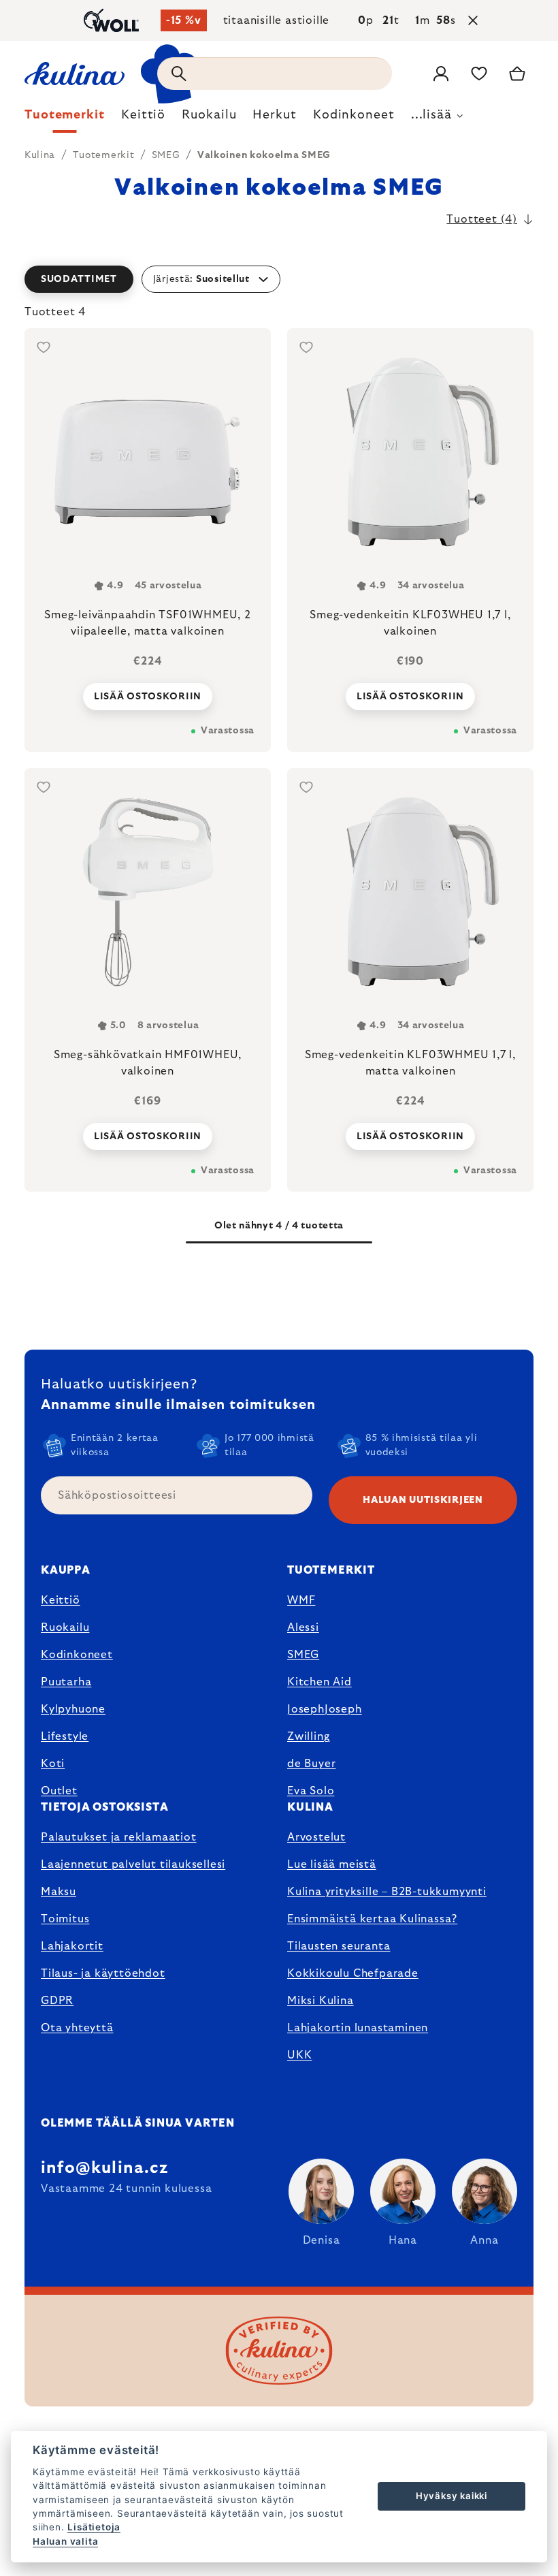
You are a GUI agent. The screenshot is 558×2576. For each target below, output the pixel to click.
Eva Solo (311, 1791)
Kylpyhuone (73, 1709)
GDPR (57, 2001)
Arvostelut (316, 1837)
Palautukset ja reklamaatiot (119, 1837)
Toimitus (65, 1919)
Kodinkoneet (77, 1655)
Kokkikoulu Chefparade (353, 1973)
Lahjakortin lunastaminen (358, 2028)
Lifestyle (65, 1736)
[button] (279, 279)
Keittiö (61, 1600)
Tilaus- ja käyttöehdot (103, 1973)
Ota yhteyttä (77, 2028)
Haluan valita (65, 2541)
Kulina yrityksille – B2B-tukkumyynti (387, 1892)
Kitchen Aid (319, 1682)
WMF (301, 1600)
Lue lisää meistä (332, 1864)
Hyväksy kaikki (452, 2496)
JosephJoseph (325, 1709)
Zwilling (308, 1736)
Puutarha (66, 1682)
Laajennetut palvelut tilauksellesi (133, 1864)
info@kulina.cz (104, 2168)
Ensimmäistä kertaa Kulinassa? (372, 1919)
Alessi (303, 1627)
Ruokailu (65, 1627)
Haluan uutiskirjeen (423, 1500)
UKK (299, 2055)
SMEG (303, 1655)
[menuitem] (65, 118)
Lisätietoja (94, 2527)
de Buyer (311, 1764)
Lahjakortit (72, 1946)
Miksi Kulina (321, 2001)
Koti (53, 1764)
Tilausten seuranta (339, 1946)
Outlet (59, 1791)
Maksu (59, 1892)
